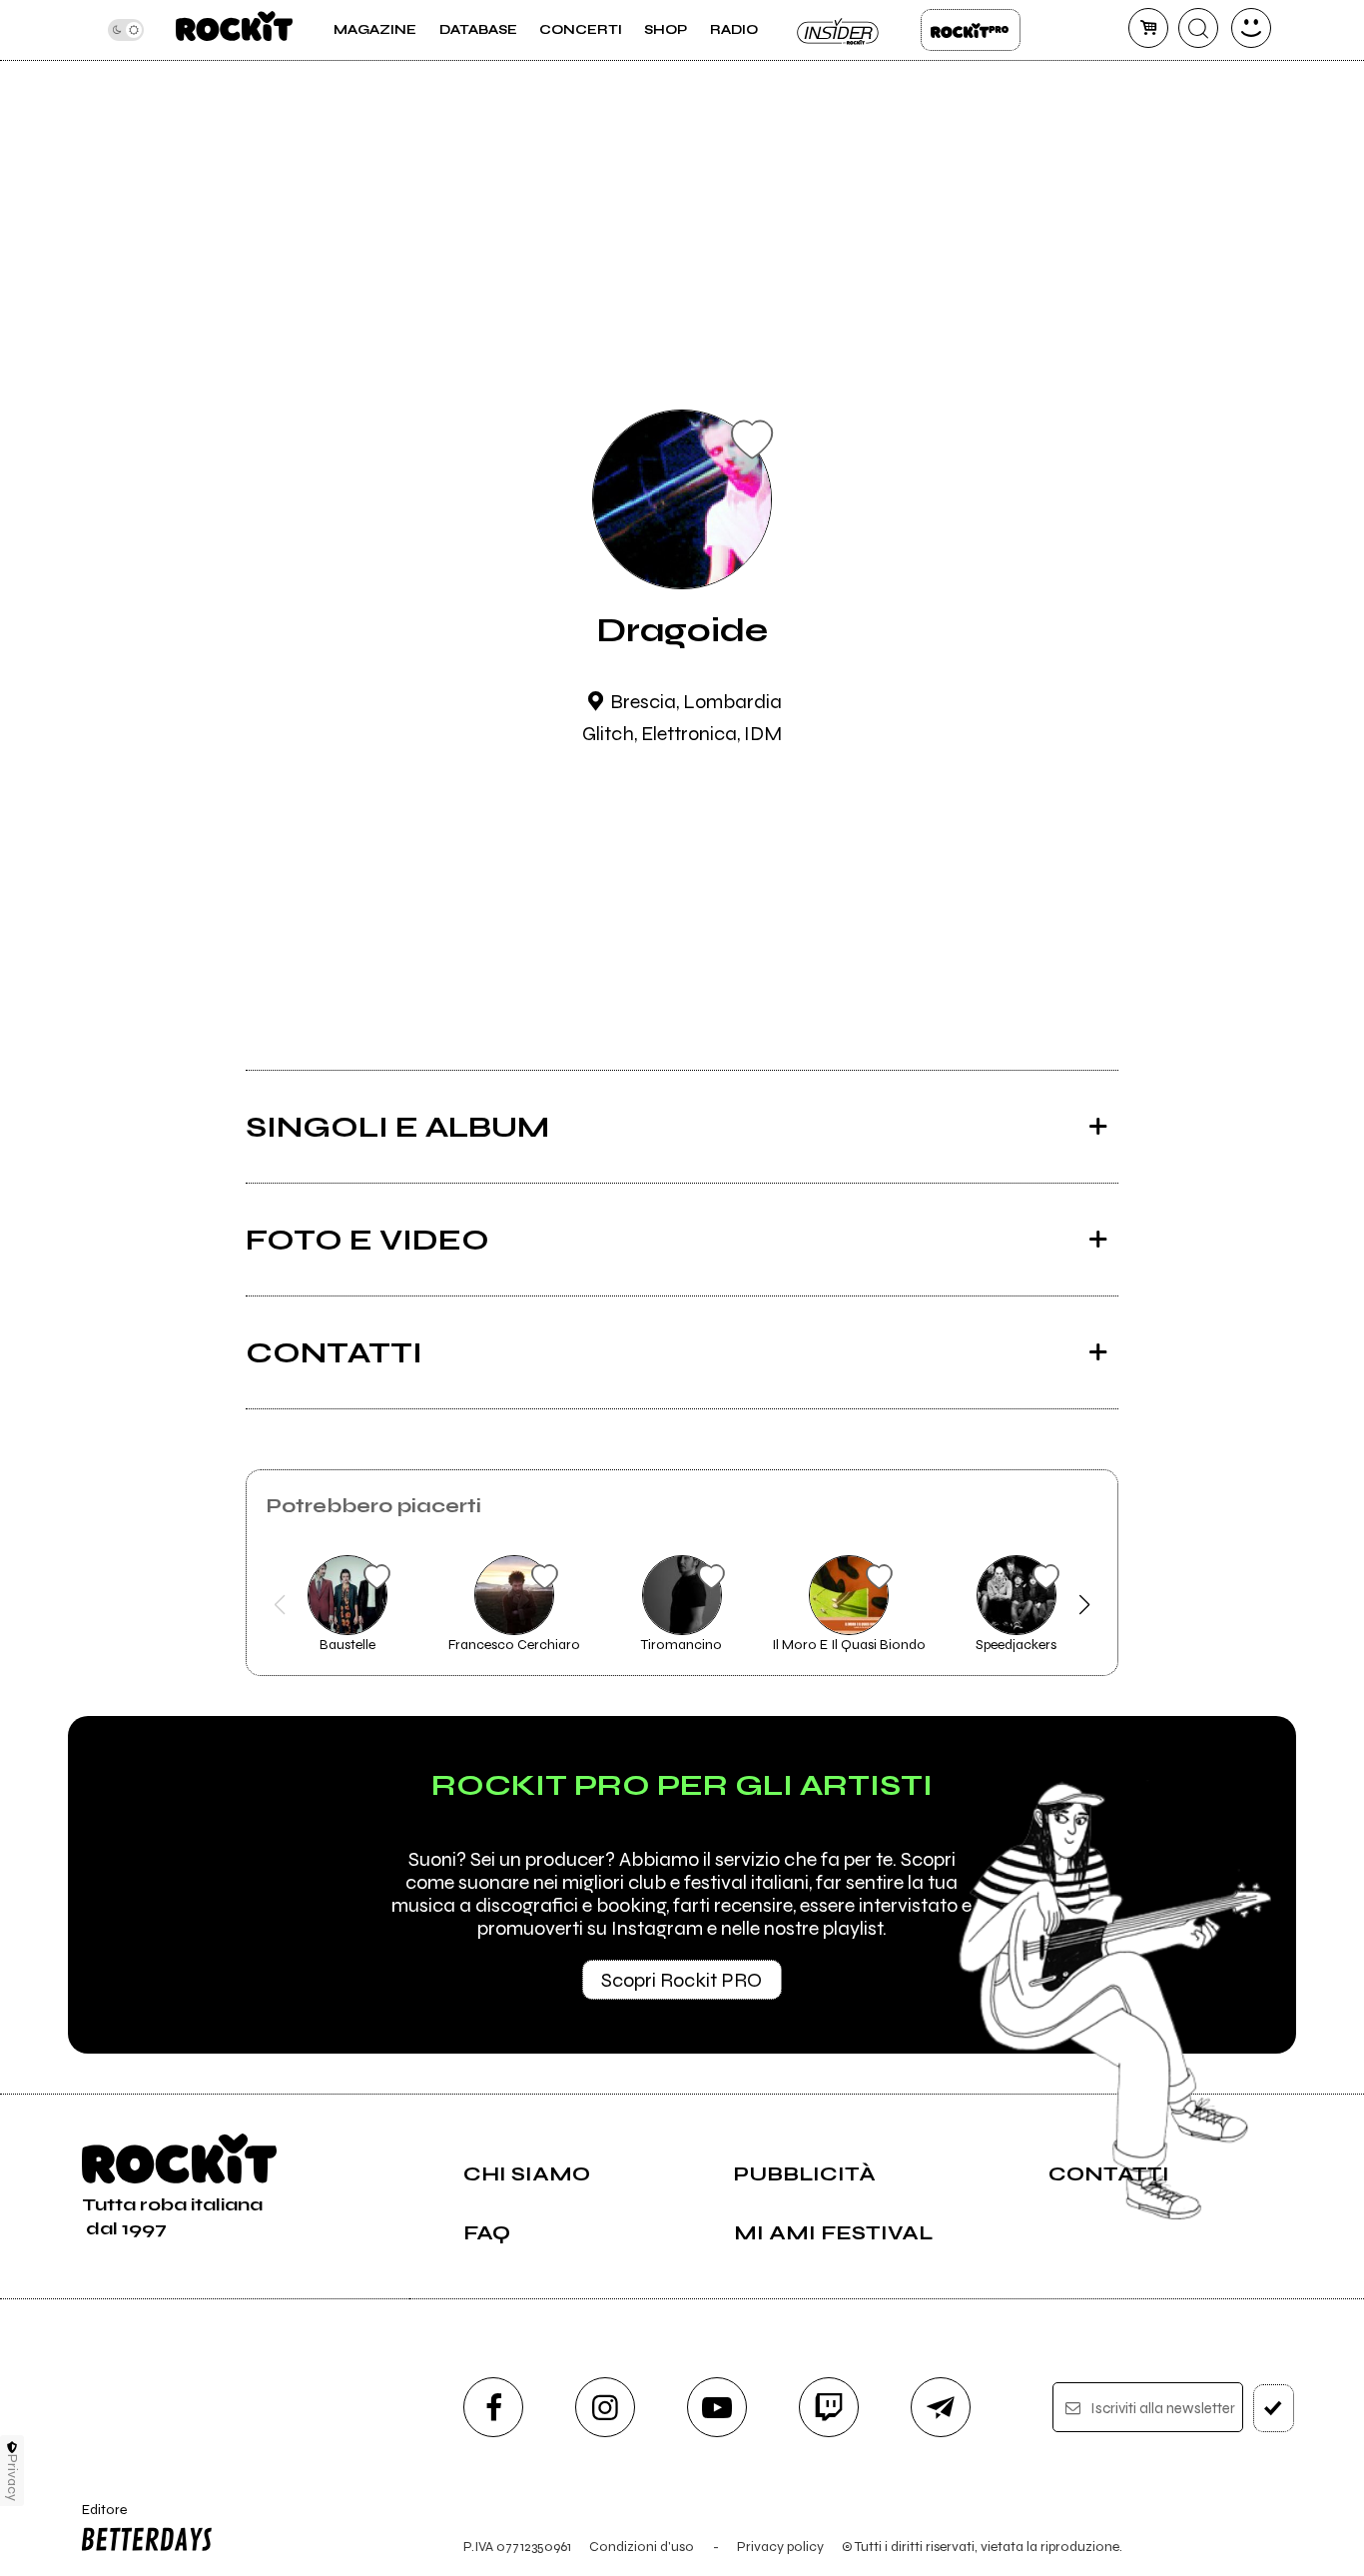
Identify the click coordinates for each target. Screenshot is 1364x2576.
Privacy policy (780, 2547)
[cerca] (1198, 28)
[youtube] (717, 2407)
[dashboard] (1251, 28)
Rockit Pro (971, 30)
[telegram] (941, 2407)
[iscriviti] (1274, 2408)
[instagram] (605, 2407)
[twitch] (829, 2407)
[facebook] (493, 2407)
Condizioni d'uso (642, 2547)
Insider (839, 30)
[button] (280, 1605)
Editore (97, 2518)
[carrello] (1148, 28)
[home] (234, 30)
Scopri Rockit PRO (682, 1980)
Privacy (12, 2478)
